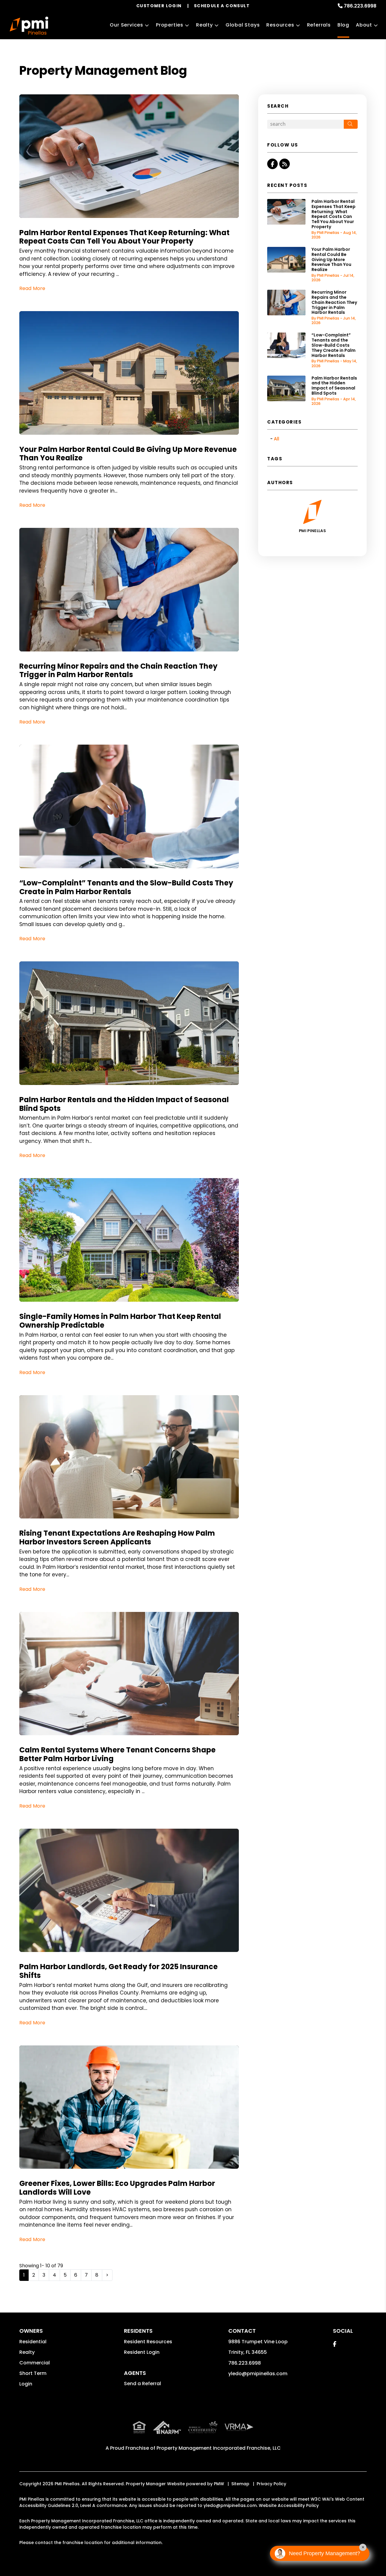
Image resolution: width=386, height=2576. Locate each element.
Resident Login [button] (142, 2352)
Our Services (127, 25)
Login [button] (26, 2384)
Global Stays (243, 25)
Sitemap (240, 2484)
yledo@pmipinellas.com (258, 2374)
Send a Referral (142, 2384)
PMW (219, 2484)
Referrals (319, 25)
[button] (272, 164)
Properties (170, 25)
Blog (343, 25)
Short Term (33, 2373)
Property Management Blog (103, 71)
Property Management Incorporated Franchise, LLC (219, 2448)
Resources (280, 25)
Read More (32, 288)
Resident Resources (148, 2342)
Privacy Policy (271, 2484)
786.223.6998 (360, 6)
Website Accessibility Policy (289, 2505)
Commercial (35, 2363)
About (364, 25)
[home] (29, 26)
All (277, 439)
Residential (33, 2342)
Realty (204, 25)
